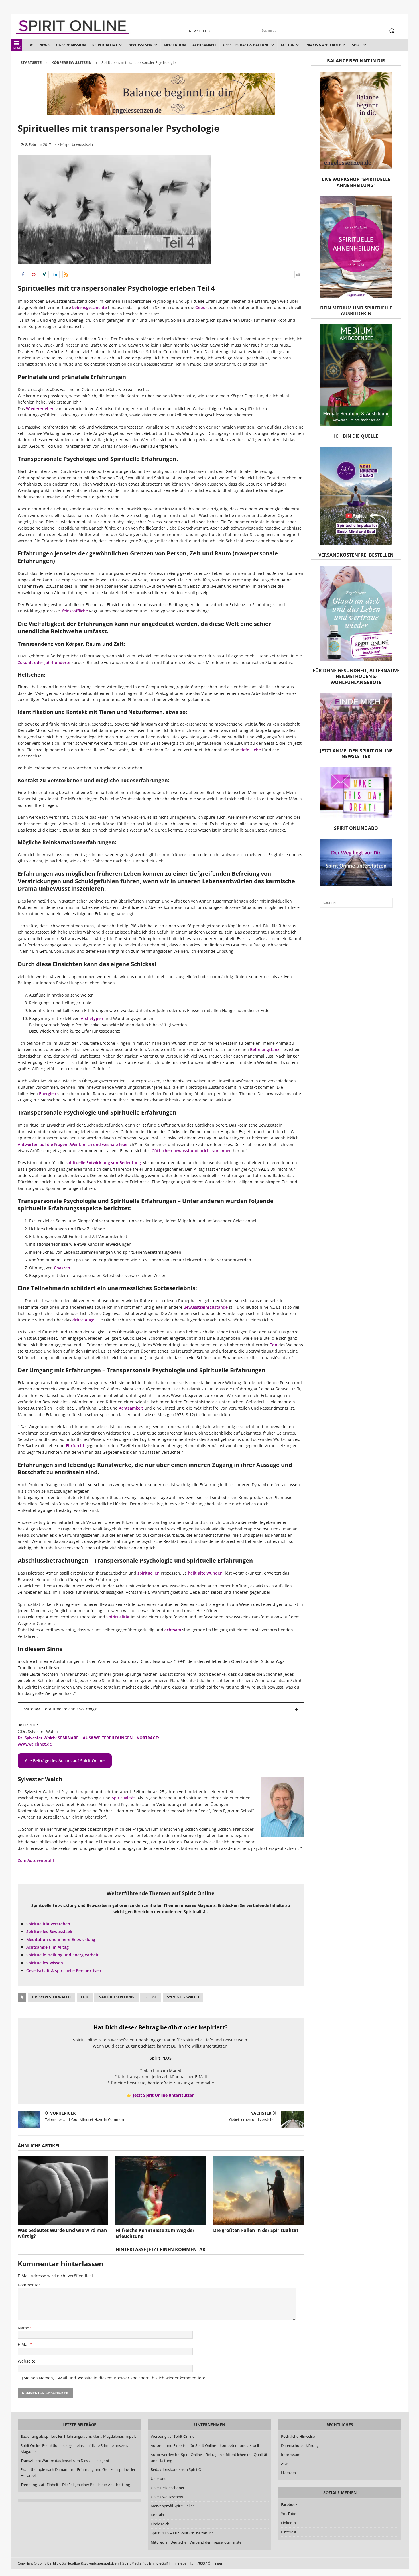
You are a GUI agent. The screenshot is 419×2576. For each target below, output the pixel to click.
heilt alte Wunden (205, 1573)
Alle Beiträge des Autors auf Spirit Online (65, 1761)
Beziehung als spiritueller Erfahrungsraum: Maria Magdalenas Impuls (78, 2436)
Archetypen (92, 1018)
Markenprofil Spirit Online (173, 2506)
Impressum (291, 2455)
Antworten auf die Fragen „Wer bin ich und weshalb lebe (73, 1144)
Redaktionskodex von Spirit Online (180, 2470)
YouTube (289, 2514)
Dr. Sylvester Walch (51, 1997)
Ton (274, 1345)
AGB (285, 2464)
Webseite (27, 2361)
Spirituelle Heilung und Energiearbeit (62, 1955)
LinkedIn (288, 2523)
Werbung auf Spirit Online (173, 2436)
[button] (23, 274)
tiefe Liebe (251, 750)
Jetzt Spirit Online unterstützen (164, 2095)
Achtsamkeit (204, 45)
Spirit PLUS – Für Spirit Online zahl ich (182, 2533)
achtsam (173, 1630)
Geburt (202, 307)
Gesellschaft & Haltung (246, 45)
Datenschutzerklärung (300, 2445)
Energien (48, 1094)
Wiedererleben (40, 409)
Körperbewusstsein (77, 144)
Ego (85, 1997)
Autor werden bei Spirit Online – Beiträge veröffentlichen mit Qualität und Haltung (209, 2458)
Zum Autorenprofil (36, 1860)
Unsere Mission (71, 45)
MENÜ (17, 48)
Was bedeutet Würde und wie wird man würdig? (62, 2233)
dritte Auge (83, 1320)
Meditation (175, 45)
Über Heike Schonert (168, 2488)
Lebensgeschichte (90, 307)
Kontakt (158, 2515)
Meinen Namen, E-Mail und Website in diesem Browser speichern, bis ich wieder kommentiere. (115, 2378)
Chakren (62, 1268)
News (44, 45)
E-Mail (24, 2344)
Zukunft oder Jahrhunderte (44, 662)
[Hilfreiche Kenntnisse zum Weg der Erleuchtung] (161, 2191)
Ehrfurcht (75, 1446)
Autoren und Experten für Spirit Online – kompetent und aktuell (205, 2445)
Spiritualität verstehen (48, 1924)
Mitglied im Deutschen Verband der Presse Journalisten (197, 2542)
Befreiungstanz (265, 1049)
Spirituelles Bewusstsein (50, 1932)
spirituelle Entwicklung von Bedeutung (103, 1163)
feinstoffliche (75, 611)
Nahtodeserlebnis (116, 1997)
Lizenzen (288, 2473)
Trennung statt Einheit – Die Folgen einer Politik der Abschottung (75, 2485)
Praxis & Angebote (323, 45)
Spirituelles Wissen (45, 1963)
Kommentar (29, 2285)
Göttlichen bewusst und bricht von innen (192, 1151)
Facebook (289, 2505)
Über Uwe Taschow (167, 2497)
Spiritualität (105, 45)
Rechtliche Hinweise (298, 2436)
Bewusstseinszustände (206, 1307)
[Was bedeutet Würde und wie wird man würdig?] (63, 2190)
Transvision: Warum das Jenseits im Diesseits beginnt (65, 2461)
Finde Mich (160, 2524)
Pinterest (289, 2532)
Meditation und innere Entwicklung (61, 1939)
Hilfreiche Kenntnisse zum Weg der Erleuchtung (155, 2233)
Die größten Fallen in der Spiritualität (256, 2230)
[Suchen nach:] (356, 903)
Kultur (288, 45)
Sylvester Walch (183, 1997)
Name (23, 2328)
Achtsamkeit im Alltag (47, 1947)
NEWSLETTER (200, 31)
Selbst (151, 1997)
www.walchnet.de (35, 1744)
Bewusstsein (141, 45)
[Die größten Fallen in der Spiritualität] (259, 2191)
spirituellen (149, 1573)
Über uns (158, 2479)
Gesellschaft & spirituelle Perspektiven (64, 1971)
